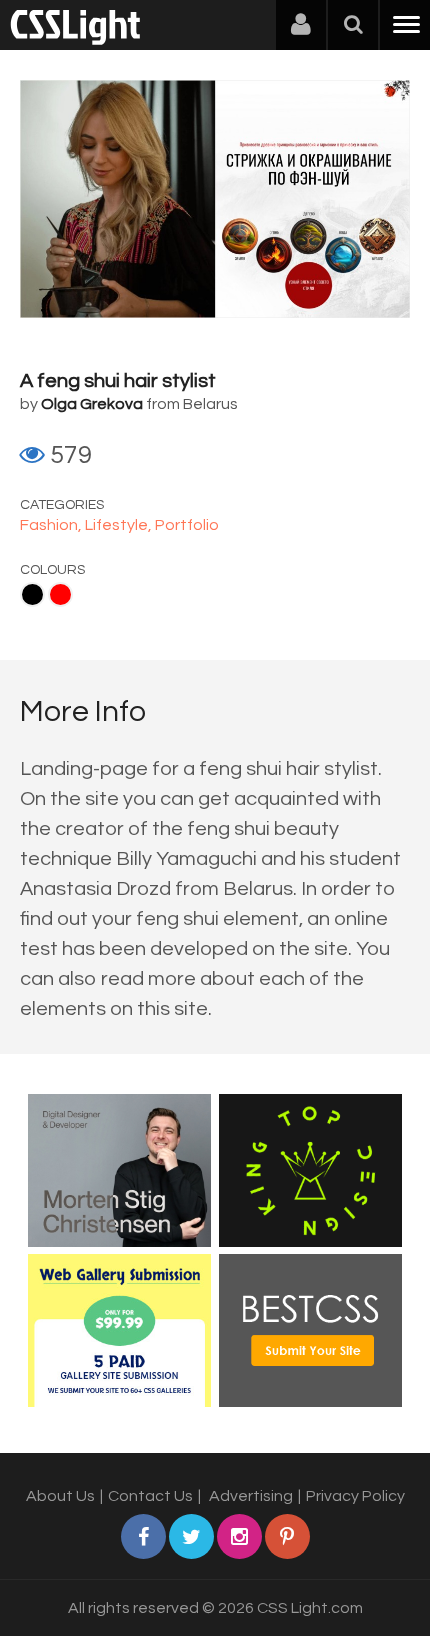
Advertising (251, 1496)
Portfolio (187, 525)
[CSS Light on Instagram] (239, 1536)
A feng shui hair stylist (118, 381)
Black (32, 594)
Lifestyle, (120, 525)
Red (60, 594)
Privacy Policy (355, 1496)
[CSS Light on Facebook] (143, 1536)
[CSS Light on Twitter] (191, 1536)
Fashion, (52, 525)
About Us (60, 1496)
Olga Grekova (92, 404)
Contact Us (150, 1496)
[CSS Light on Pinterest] (287, 1536)
